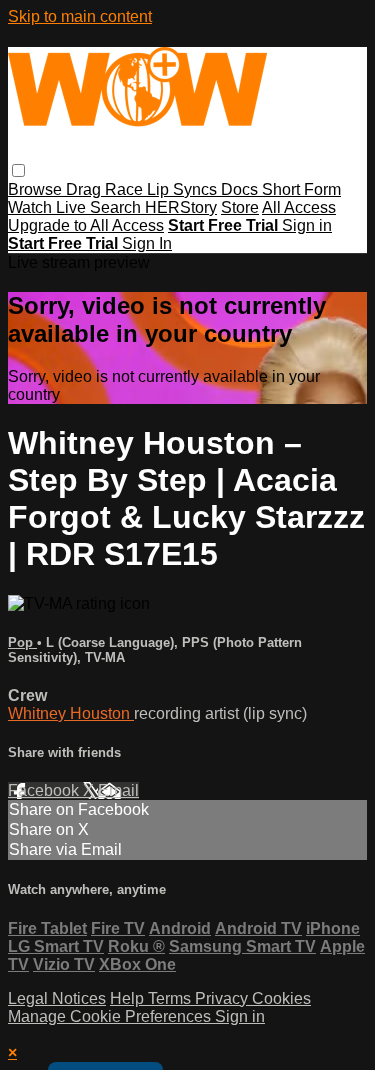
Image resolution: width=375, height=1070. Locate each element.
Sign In (147, 243)
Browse (37, 189)
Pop (22, 642)
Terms (171, 998)
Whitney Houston (71, 713)
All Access (299, 207)
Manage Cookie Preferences (111, 1016)
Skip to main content (80, 16)
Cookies (281, 998)
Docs (241, 189)
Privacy (223, 998)
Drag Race (106, 189)
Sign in (307, 225)
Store (240, 207)
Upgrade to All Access (86, 225)
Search (117, 207)
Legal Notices (57, 998)
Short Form (301, 189)
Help (129, 998)
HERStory (181, 207)
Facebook (45, 790)
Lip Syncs (184, 189)
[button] (18, 170)
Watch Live (49, 207)
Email (118, 790)
